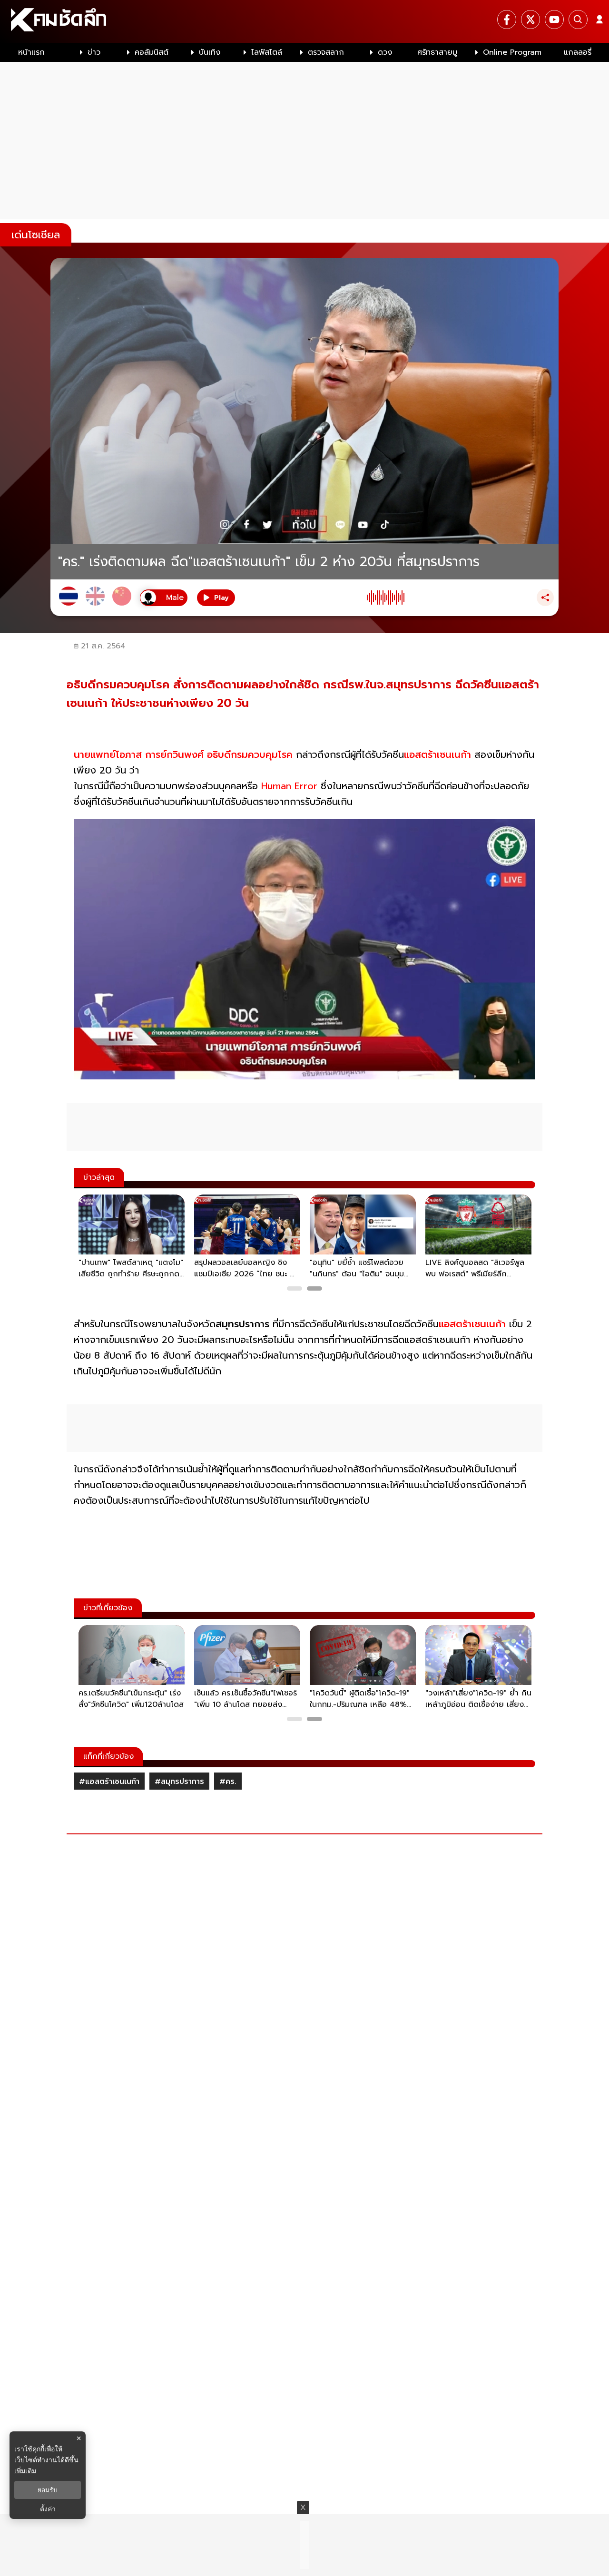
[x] (530, 20)
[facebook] (507, 20)
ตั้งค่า (48, 2509)
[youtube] (554, 20)
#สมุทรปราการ (179, 1782)
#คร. (228, 1782)
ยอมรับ (48, 2490)
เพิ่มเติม (25, 2471)
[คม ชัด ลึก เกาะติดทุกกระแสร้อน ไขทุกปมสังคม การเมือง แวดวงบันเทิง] (304, 21)
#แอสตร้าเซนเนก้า (109, 1782)
